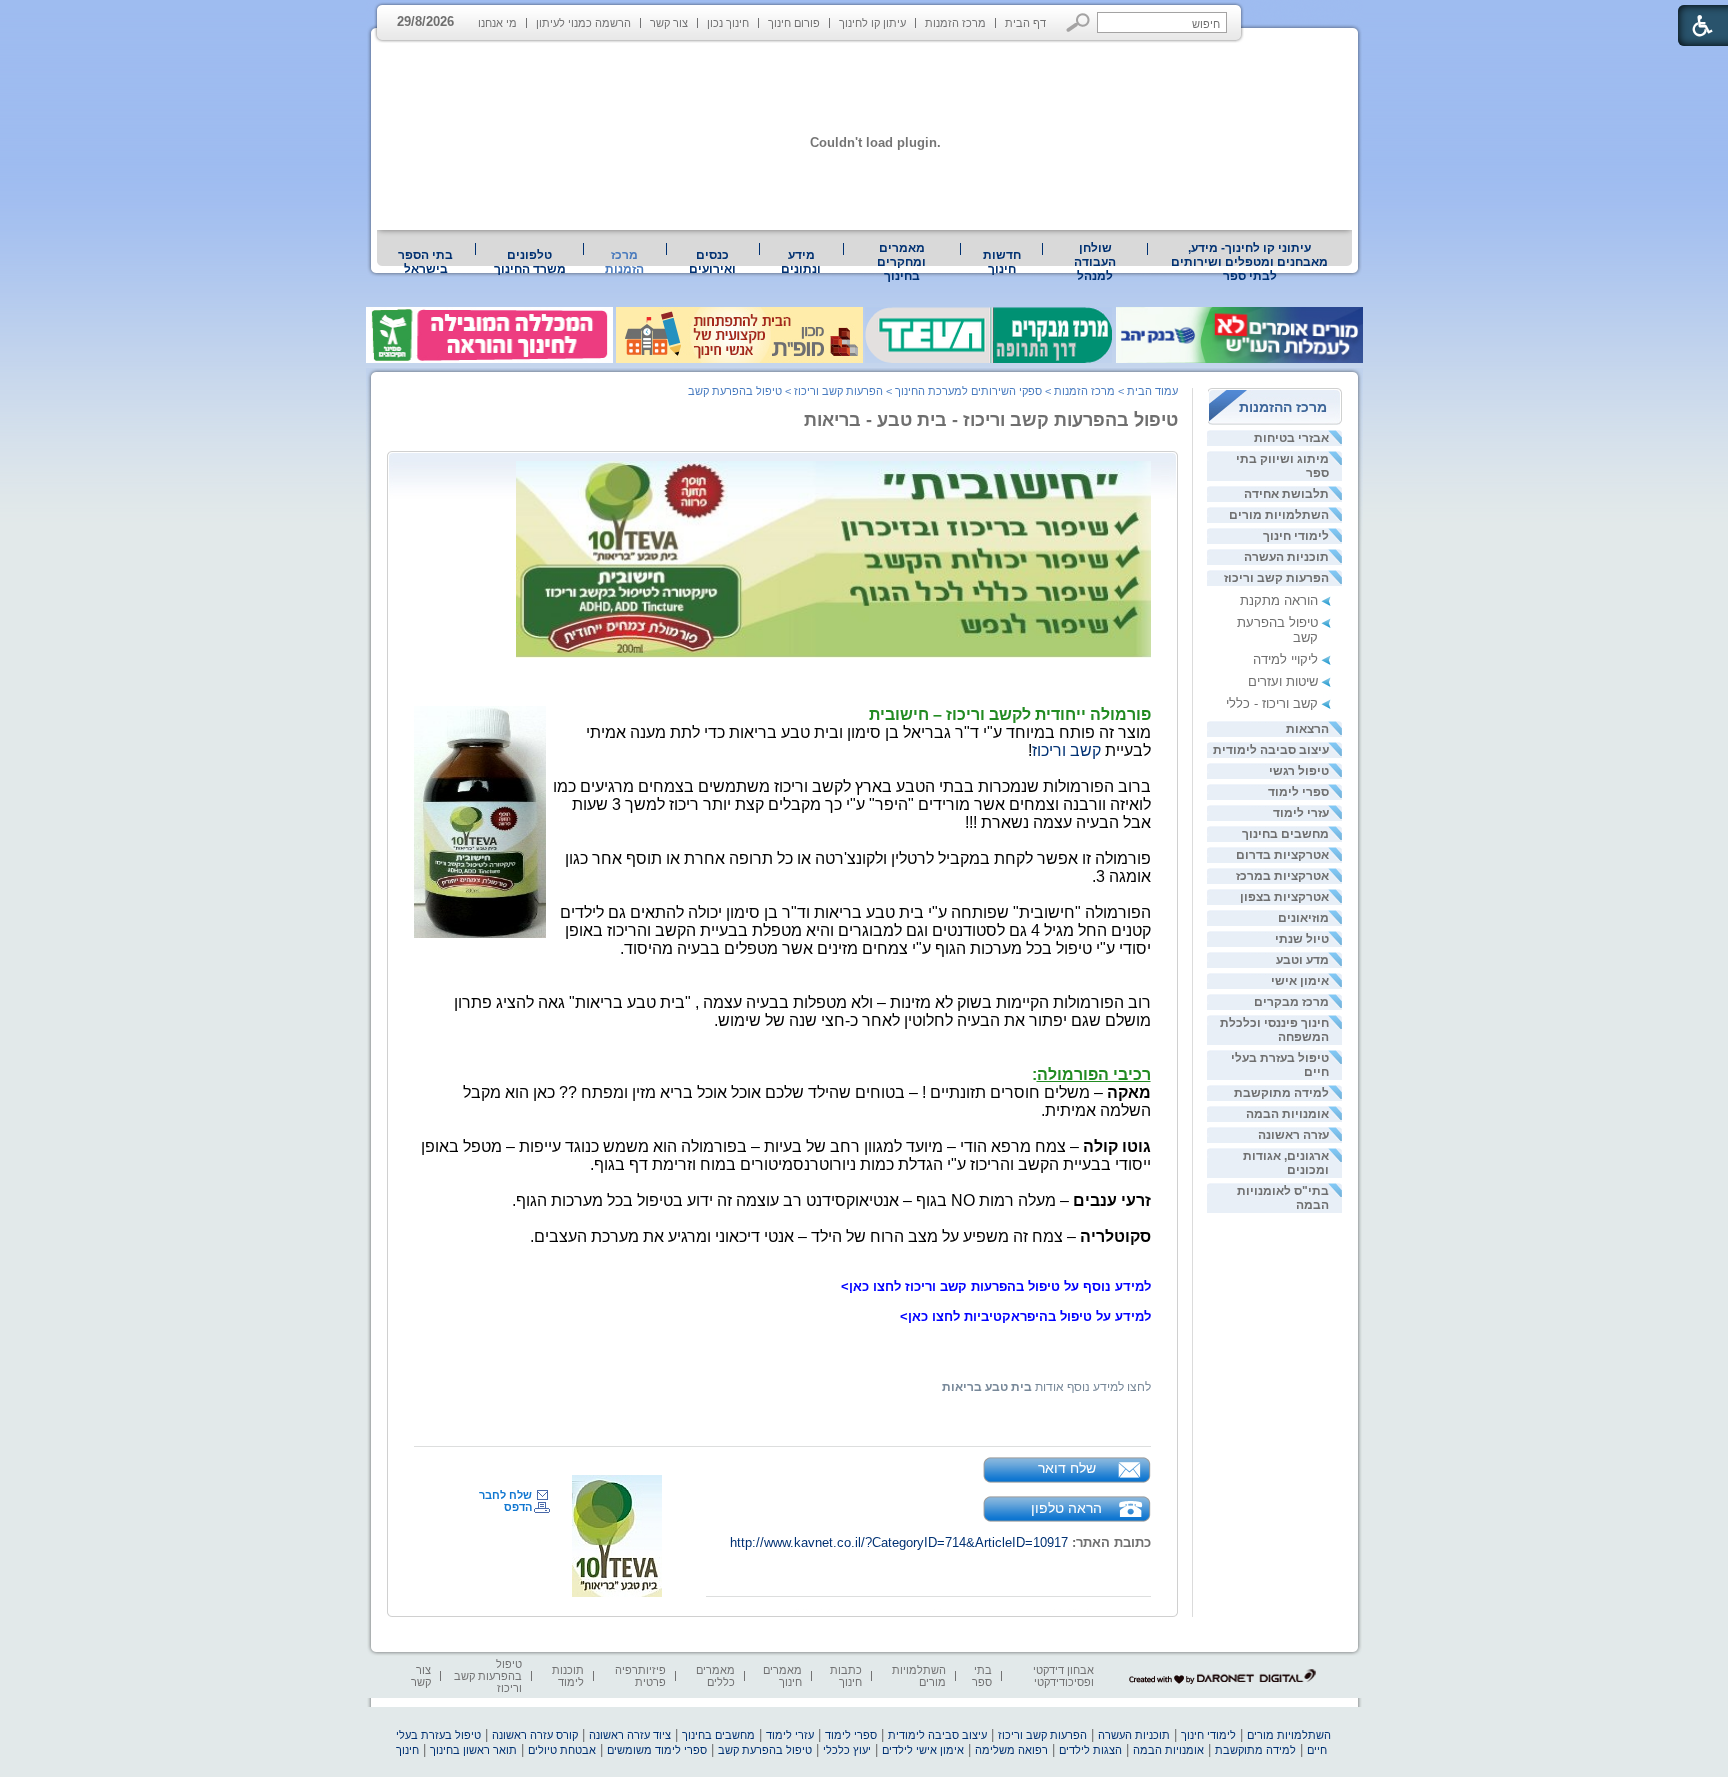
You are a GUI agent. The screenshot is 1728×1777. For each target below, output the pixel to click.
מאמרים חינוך (782, 1676)
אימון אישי (1300, 981)
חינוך (407, 1750)
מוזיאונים (1303, 918)
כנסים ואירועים (712, 262)
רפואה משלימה (1011, 1750)
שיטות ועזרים (1283, 681)
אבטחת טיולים (562, 1750)
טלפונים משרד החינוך (530, 262)
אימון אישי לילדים (923, 1750)
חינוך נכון (728, 23)
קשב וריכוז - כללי (1272, 703)
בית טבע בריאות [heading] (987, 1387)
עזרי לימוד (1301, 813)
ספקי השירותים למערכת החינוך (968, 391)
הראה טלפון (1066, 1508)
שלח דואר (1067, 1468)
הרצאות (1307, 729)
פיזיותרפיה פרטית (640, 1676)
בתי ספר (982, 1676)
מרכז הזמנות (955, 23)
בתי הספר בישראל (425, 262)
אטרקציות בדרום (1282, 855)
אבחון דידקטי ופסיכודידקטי (1063, 1676)
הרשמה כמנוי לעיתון (583, 23)
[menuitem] (1250, 262)
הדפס (518, 1507)
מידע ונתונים (801, 262)
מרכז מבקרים (1291, 1002)
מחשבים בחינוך (1285, 834)
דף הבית (1025, 23)
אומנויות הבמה (1287, 1114)
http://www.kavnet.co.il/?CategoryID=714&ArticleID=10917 (899, 1542)
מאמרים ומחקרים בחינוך (901, 262)
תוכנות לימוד (568, 1676)
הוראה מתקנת (1279, 600)
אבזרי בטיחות (1291, 438)
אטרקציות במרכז (1282, 876)
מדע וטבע (1302, 960)
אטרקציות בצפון (1284, 897)
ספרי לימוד (1298, 792)
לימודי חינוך (1296, 536)
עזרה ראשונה (1293, 1135)
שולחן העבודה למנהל (1095, 262)
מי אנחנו (497, 23)
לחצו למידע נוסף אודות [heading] (1091, 1387)
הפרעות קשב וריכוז (1276, 578)
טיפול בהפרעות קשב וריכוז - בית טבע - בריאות (991, 420)
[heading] (1149, 1271)
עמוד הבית (1152, 391)
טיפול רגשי (1299, 771)
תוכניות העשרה (1286, 557)
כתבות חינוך (846, 1676)
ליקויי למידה (1285, 659)
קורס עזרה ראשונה (535, 1735)
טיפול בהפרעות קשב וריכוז (488, 1676)
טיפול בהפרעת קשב (735, 391)
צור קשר (669, 23)
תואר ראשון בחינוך (473, 1750)
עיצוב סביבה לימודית (1271, 750)
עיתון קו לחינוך (872, 23)
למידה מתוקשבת (1281, 1093)
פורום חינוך (794, 23)
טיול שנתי (1302, 939)
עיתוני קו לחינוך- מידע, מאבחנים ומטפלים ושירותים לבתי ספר (1249, 262)
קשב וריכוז (1066, 750)
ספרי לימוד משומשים (657, 1750)
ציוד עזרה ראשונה (630, 1735)
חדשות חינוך (1002, 262)
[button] (1078, 22)
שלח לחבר (505, 1495)
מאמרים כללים (715, 1676)
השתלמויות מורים (1279, 515)
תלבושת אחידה (1286, 494)
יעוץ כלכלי (847, 1750)
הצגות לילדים (1090, 1750)
